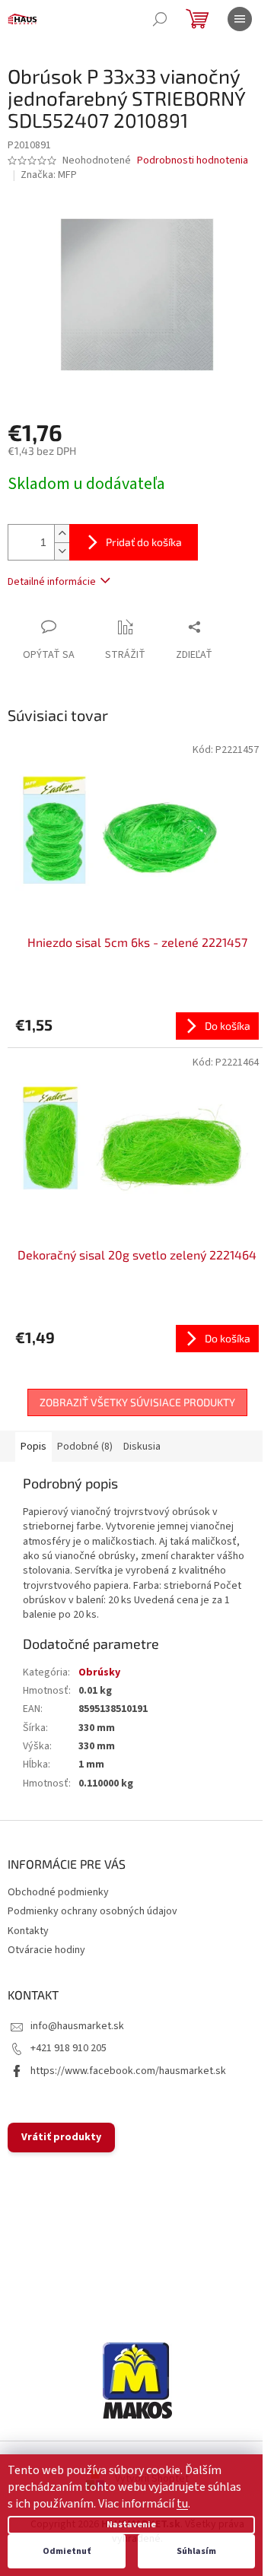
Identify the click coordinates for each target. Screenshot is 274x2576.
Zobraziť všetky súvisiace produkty (137, 1402)
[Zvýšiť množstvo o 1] (62, 534)
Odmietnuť (67, 2551)
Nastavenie (131, 2525)
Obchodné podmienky (58, 1892)
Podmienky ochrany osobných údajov (92, 1911)
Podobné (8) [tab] (85, 1447)
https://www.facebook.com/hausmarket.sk (128, 2071)
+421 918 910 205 (68, 2048)
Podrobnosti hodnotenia (193, 161)
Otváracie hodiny (46, 1950)
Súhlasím (196, 2551)
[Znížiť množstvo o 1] (62, 551)
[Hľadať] (160, 19)
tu (182, 2504)
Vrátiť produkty (61, 2137)
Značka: (49, 175)
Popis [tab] (33, 1447)
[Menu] (240, 19)
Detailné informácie (52, 582)
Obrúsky (99, 1672)
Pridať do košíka (144, 542)
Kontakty (28, 1931)
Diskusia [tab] (142, 1447)
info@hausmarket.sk (77, 2026)
